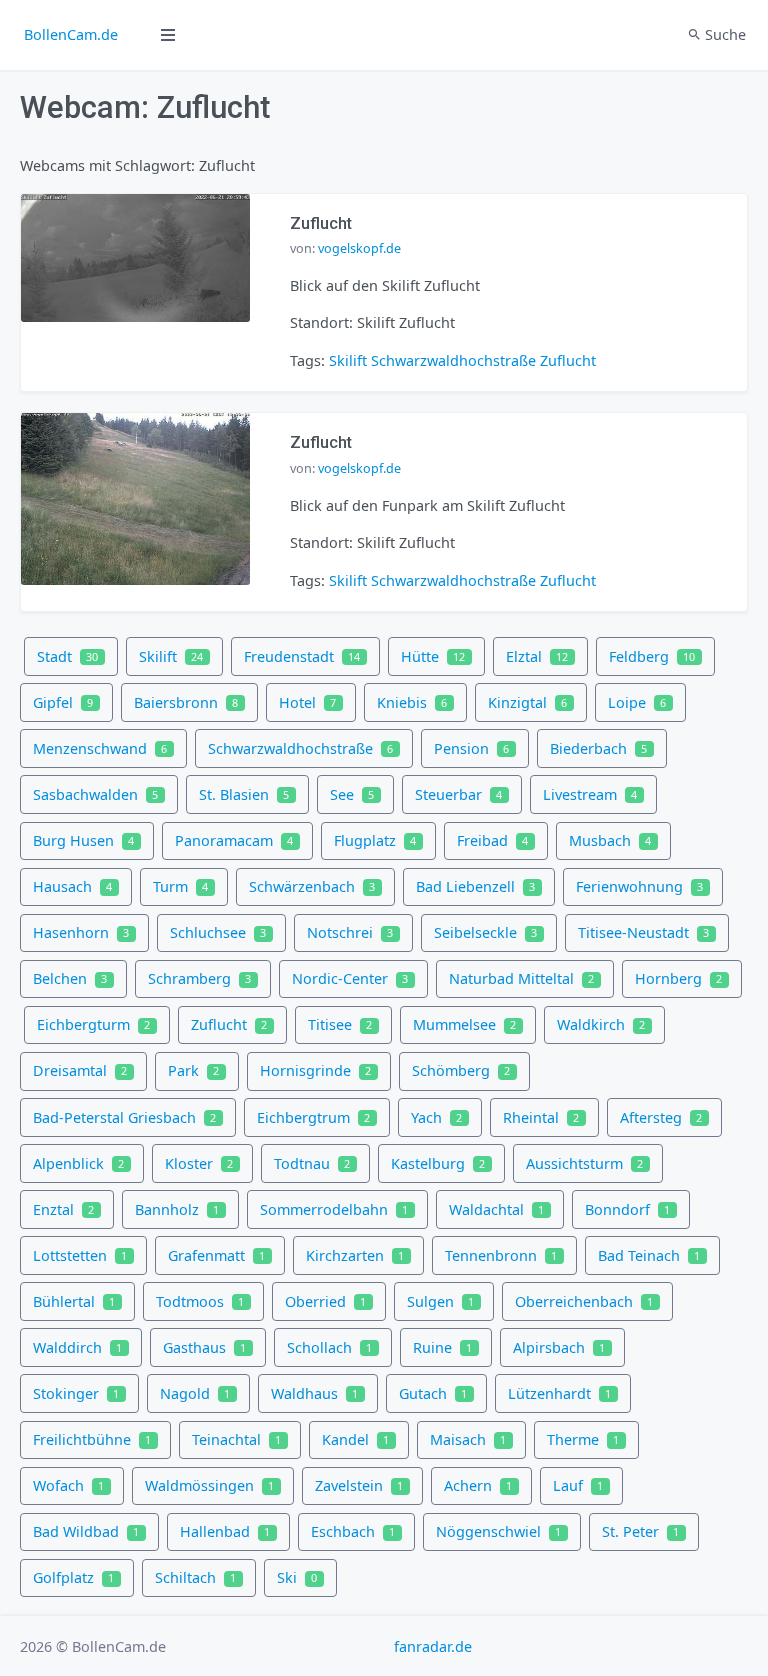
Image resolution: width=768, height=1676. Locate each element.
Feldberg (652, 656)
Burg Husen (83, 840)
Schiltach (195, 1577)
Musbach (610, 840)
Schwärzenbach (312, 886)
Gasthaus (204, 1347)
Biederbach (598, 748)
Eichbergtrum (313, 1117)
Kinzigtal (527, 702)
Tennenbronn (501, 1255)
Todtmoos (200, 1301)
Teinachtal (236, 1439)
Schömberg (461, 1070)
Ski (297, 1577)
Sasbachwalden (95, 794)
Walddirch (77, 1347)
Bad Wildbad (86, 1531)
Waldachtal (496, 1209)
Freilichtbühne (92, 1439)
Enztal (63, 1209)
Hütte (433, 656)
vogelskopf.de (359, 248)
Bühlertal (74, 1301)
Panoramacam (234, 840)
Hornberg (678, 978)
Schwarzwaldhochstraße (453, 360)
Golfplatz (73, 1577)
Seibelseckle (485, 932)
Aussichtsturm (584, 1163)
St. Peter (640, 1531)
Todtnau (312, 1163)
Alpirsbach (559, 1347)
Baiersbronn (186, 702)
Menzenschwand (100, 748)
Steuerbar (458, 794)
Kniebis (412, 702)
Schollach (329, 1347)
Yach (436, 1117)
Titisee (340, 1024)
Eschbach (353, 1531)
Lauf (578, 1485)
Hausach (72, 886)
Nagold (195, 1393)
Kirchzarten (355, 1255)
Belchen (70, 978)
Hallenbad (225, 1531)
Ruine (442, 1347)
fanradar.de (433, 1646)
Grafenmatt (216, 1255)
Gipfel (63, 702)
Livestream (590, 794)
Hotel (307, 702)
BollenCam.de (71, 34)
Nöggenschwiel (498, 1531)
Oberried (325, 1301)
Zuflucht (568, 360)
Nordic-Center (350, 978)
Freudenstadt (302, 656)
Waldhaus (314, 1393)
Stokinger (76, 1393)
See (352, 794)
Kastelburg (438, 1163)
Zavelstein (359, 1485)
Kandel (355, 1439)
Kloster (199, 1163)
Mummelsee (464, 1024)
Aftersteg (661, 1117)
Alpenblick (78, 1163)
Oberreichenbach (584, 1301)
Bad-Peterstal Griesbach (124, 1117)
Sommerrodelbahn (334, 1209)
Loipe (637, 702)
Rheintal (541, 1117)
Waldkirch (601, 1024)
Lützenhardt (559, 1393)
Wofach (68, 1485)
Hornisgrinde (315, 1070)
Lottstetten (80, 1255)
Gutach (433, 1393)
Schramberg (199, 978)
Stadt (67, 656)
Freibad (492, 840)
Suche (723, 34)
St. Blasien (244, 794)
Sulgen (440, 1301)
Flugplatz (375, 840)
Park (193, 1070)
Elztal (537, 656)
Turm (180, 886)
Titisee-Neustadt (643, 932)
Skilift (348, 360)
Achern (478, 1485)
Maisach (468, 1439)
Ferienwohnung (639, 886)
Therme (583, 1439)
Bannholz (177, 1209)
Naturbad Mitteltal (521, 978)
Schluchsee (218, 932)
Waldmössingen (209, 1485)
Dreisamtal (80, 1070)
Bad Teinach (649, 1255)
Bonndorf (627, 1209)
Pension (471, 748)
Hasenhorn (81, 932)
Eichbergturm (93, 1024)
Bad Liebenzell (475, 886)
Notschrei (350, 932)
